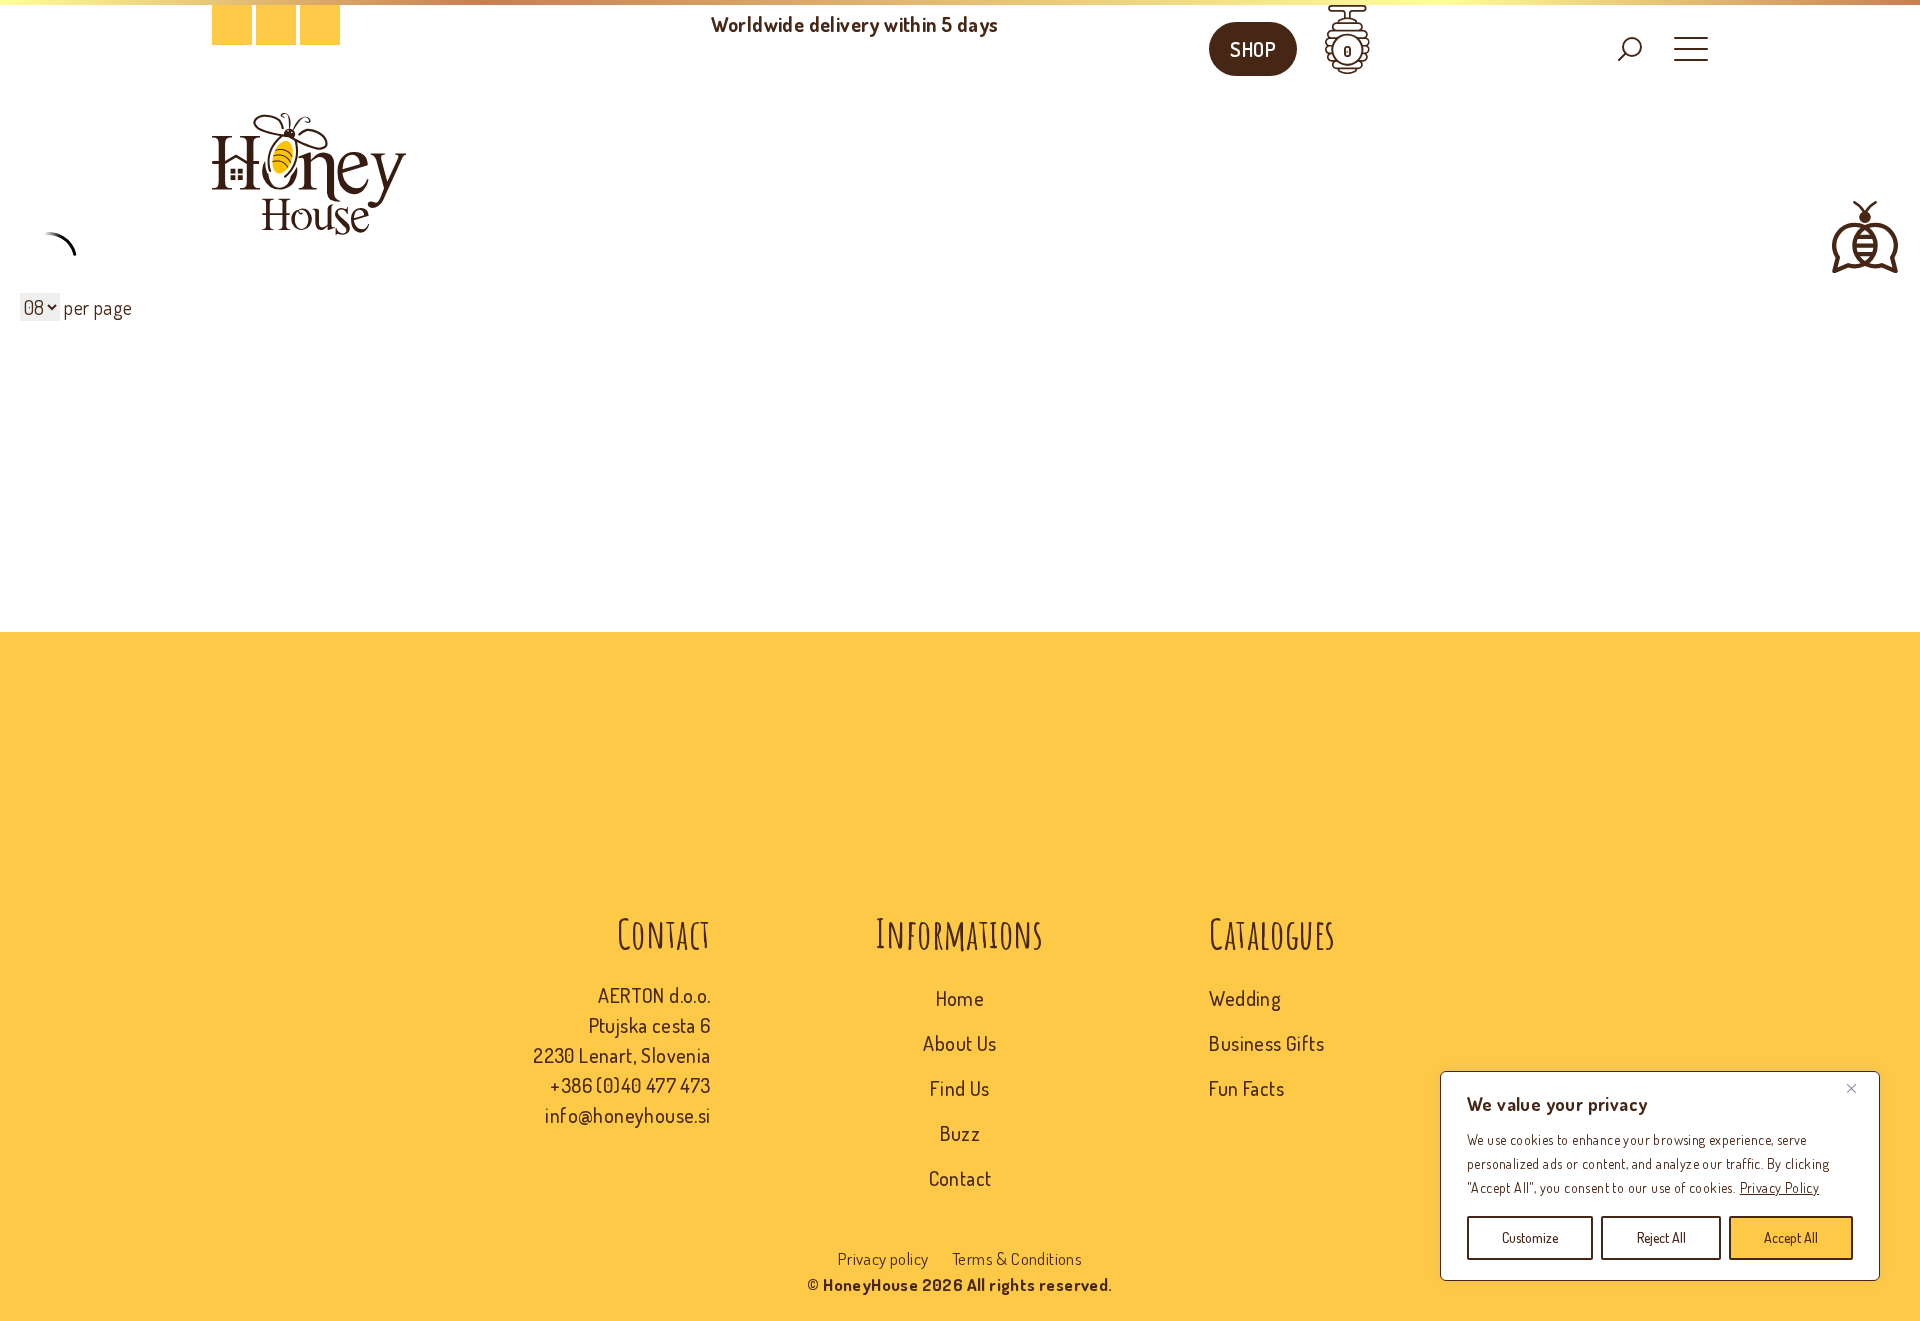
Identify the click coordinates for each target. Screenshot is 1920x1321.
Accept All (1791, 1237)
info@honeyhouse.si (627, 1115)
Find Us (960, 1088)
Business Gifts (1266, 1043)
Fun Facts (1246, 1088)
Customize (1530, 1237)
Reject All (1661, 1237)
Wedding (1245, 998)
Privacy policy (883, 1258)
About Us (959, 1043)
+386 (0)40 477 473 (630, 1085)
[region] (1660, 1176)
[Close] (1859, 1088)
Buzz (960, 1133)
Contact (960, 1178)
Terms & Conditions (1017, 1258)
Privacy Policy (1780, 1187)
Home (960, 998)
